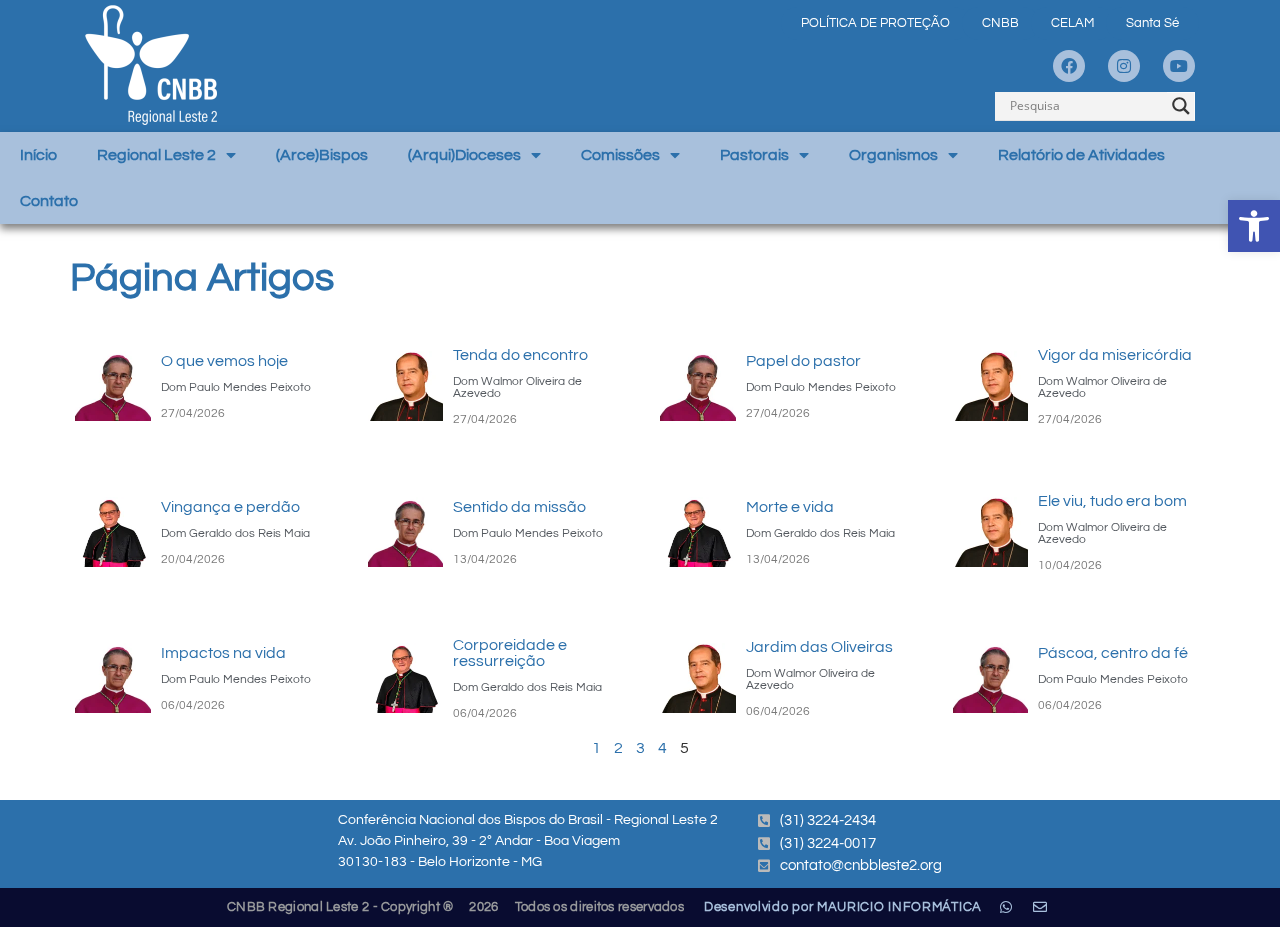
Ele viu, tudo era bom (1112, 501)
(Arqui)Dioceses (464, 155)
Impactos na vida (223, 653)
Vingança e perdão (230, 507)
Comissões (620, 155)
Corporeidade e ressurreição (510, 653)
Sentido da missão (519, 507)
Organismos (893, 155)
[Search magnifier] (1181, 106)
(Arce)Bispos (322, 155)
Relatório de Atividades (1081, 155)
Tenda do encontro (520, 355)
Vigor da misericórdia (1115, 355)
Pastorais (754, 155)
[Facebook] (1069, 66)
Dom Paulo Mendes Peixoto (236, 387)
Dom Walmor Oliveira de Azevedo (517, 387)
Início (38, 155)
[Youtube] (1179, 66)
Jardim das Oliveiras (819, 647)
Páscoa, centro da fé (1113, 653)
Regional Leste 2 (156, 155)
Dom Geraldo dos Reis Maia (235, 533)
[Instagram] (1124, 66)
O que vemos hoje (224, 361)
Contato (49, 201)
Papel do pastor (803, 361)
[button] (1254, 226)
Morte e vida (790, 507)
